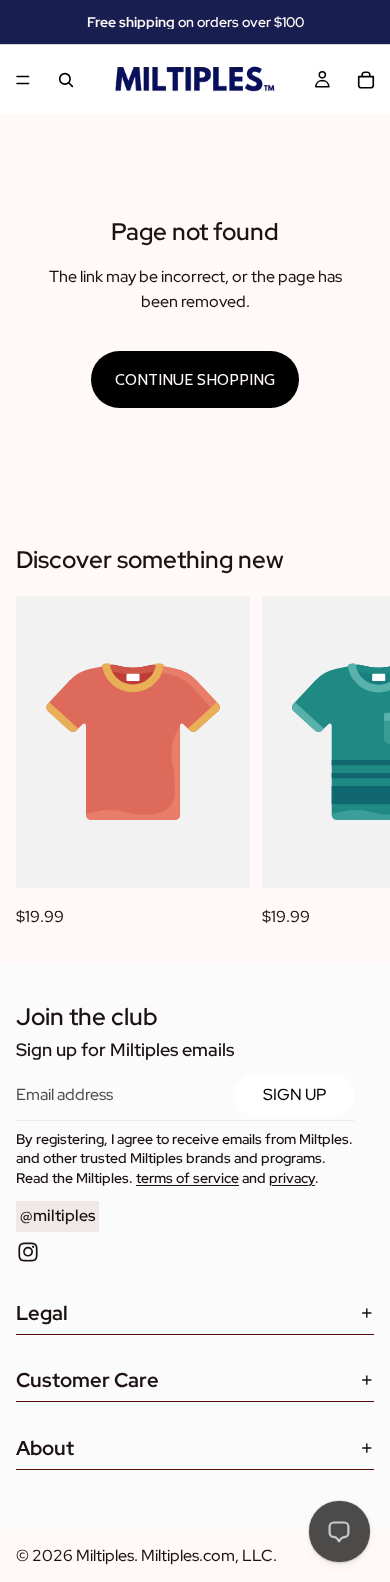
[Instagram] (28, 1252)
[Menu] (23, 80)
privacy (292, 1178)
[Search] (66, 80)
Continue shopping (195, 379)
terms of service (187, 1178)
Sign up (294, 1094)
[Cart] (366, 80)
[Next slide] (352, 763)
